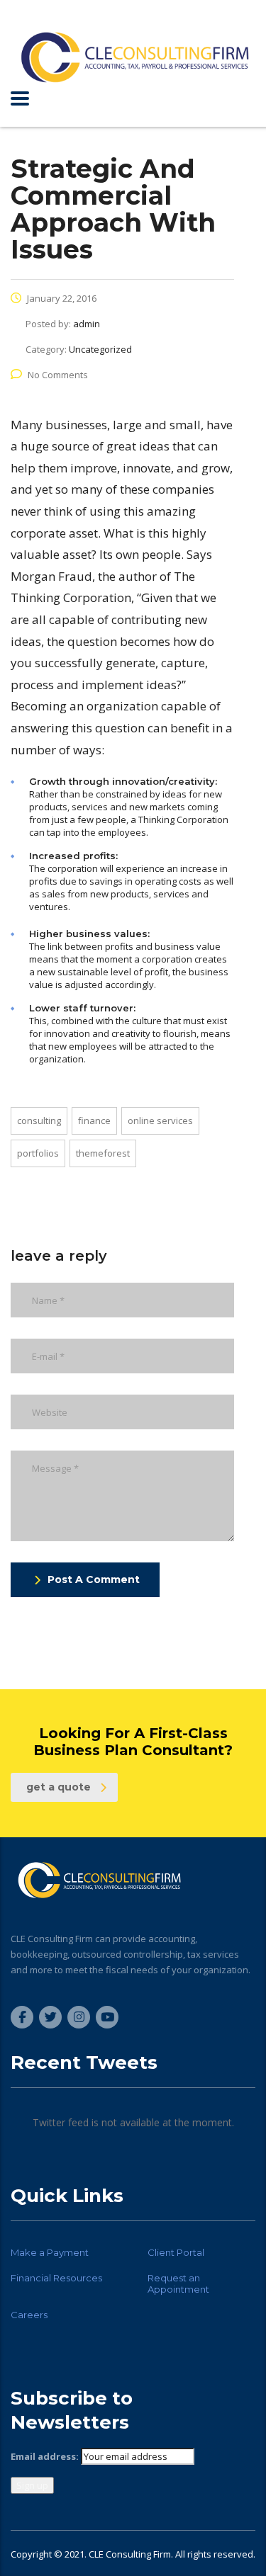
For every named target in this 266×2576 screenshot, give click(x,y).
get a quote (59, 1787)
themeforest (103, 1153)
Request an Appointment (178, 2283)
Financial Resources (56, 2278)
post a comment (94, 1579)
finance (94, 1120)
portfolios (38, 1153)
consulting (39, 1120)
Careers (29, 2315)
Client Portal (176, 2252)
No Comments (58, 375)
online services (160, 1120)
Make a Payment (50, 2252)
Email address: (45, 2456)
